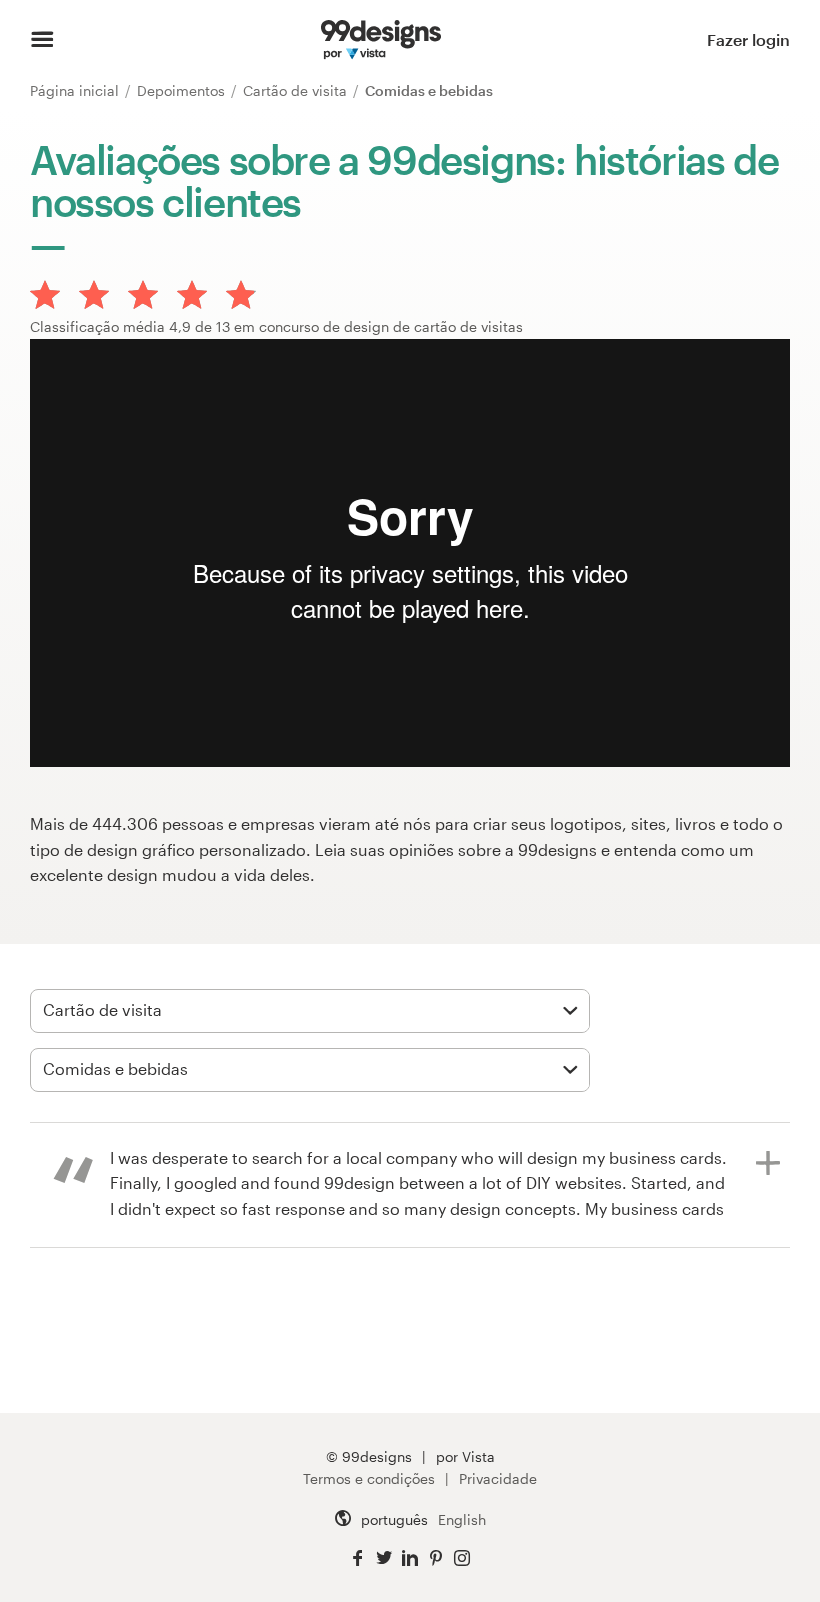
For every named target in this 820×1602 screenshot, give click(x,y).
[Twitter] (384, 1558)
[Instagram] (462, 1558)
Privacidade (498, 1478)
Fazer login (748, 39)
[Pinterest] (436, 1558)
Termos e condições (369, 1478)
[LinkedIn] (410, 1558)
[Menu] (42, 40)
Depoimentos (183, 90)
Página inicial (76, 90)
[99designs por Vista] (381, 40)
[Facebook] (358, 1558)
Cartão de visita (297, 90)
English (462, 1519)
